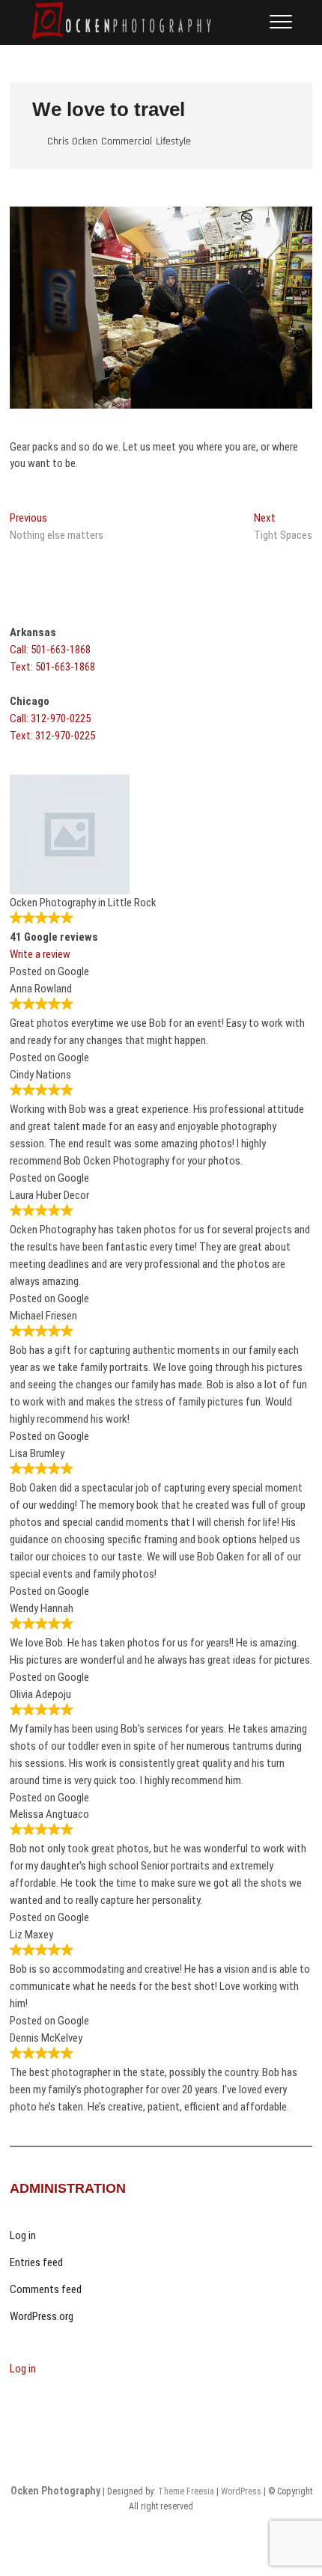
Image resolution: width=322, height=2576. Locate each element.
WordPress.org (42, 2316)
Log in (23, 2235)
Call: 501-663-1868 (50, 650)
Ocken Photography (55, 2491)
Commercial (127, 141)
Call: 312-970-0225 (50, 718)
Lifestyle (173, 141)
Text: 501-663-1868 (52, 667)
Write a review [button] (40, 954)
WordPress (241, 2491)
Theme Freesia (186, 2491)
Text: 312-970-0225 (52, 736)
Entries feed (36, 2262)
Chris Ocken (72, 141)
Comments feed (46, 2289)
